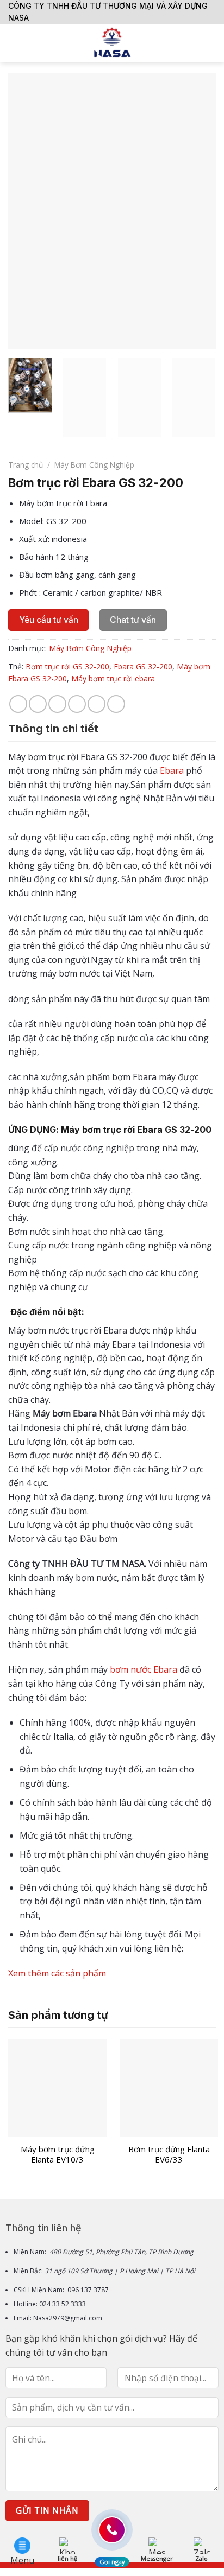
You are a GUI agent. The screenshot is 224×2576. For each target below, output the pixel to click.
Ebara (172, 770)
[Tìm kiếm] (212, 43)
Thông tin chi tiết (53, 729)
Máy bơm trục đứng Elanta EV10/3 (58, 2155)
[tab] (112, 729)
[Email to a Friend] (77, 704)
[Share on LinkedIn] (116, 704)
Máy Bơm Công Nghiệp (94, 465)
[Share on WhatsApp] (18, 704)
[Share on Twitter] (57, 704)
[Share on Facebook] (38, 704)
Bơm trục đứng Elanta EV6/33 (169, 2155)
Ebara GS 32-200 (143, 667)
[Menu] (15, 43)
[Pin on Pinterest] (97, 704)
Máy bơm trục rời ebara (113, 678)
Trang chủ (26, 465)
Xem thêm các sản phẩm (58, 1973)
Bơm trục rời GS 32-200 (67, 667)
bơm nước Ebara (144, 1669)
